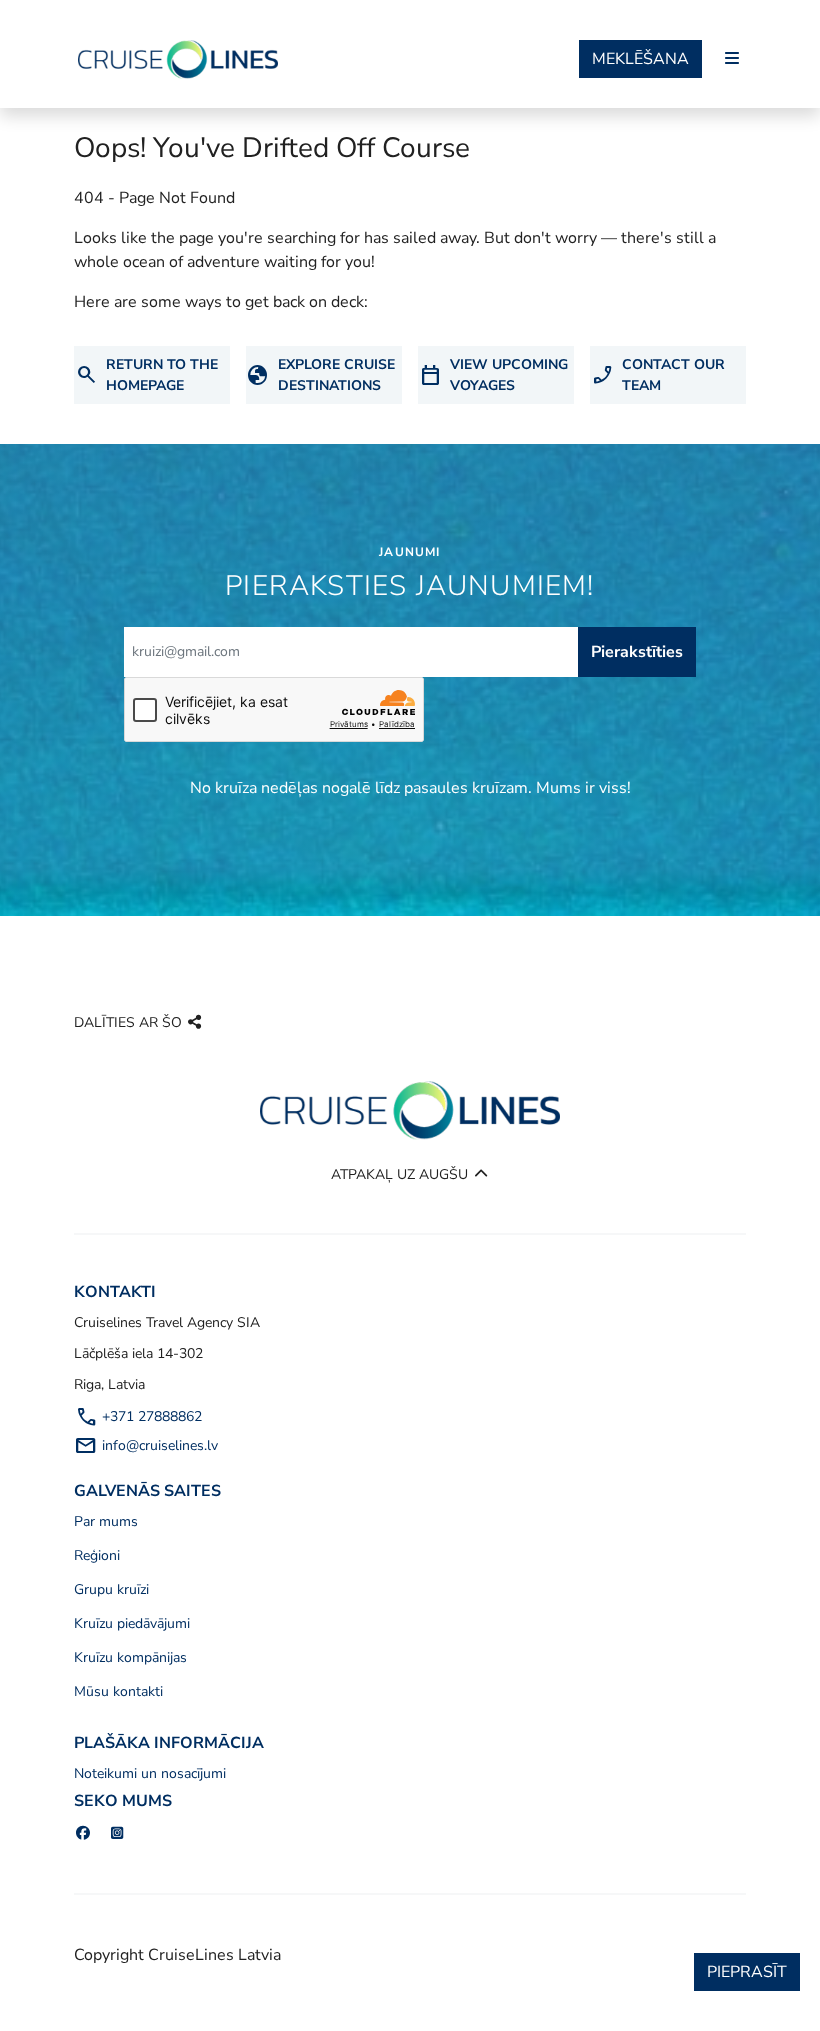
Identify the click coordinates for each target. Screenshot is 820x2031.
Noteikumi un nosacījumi (150, 1773)
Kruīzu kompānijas (130, 1657)
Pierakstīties (637, 652)
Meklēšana (640, 59)
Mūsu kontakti (118, 1691)
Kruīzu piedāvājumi (132, 1623)
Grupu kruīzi (111, 1589)
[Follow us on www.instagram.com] (118, 1833)
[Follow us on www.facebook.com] (83, 1833)
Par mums (106, 1521)
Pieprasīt (747, 1972)
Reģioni (97, 1555)
